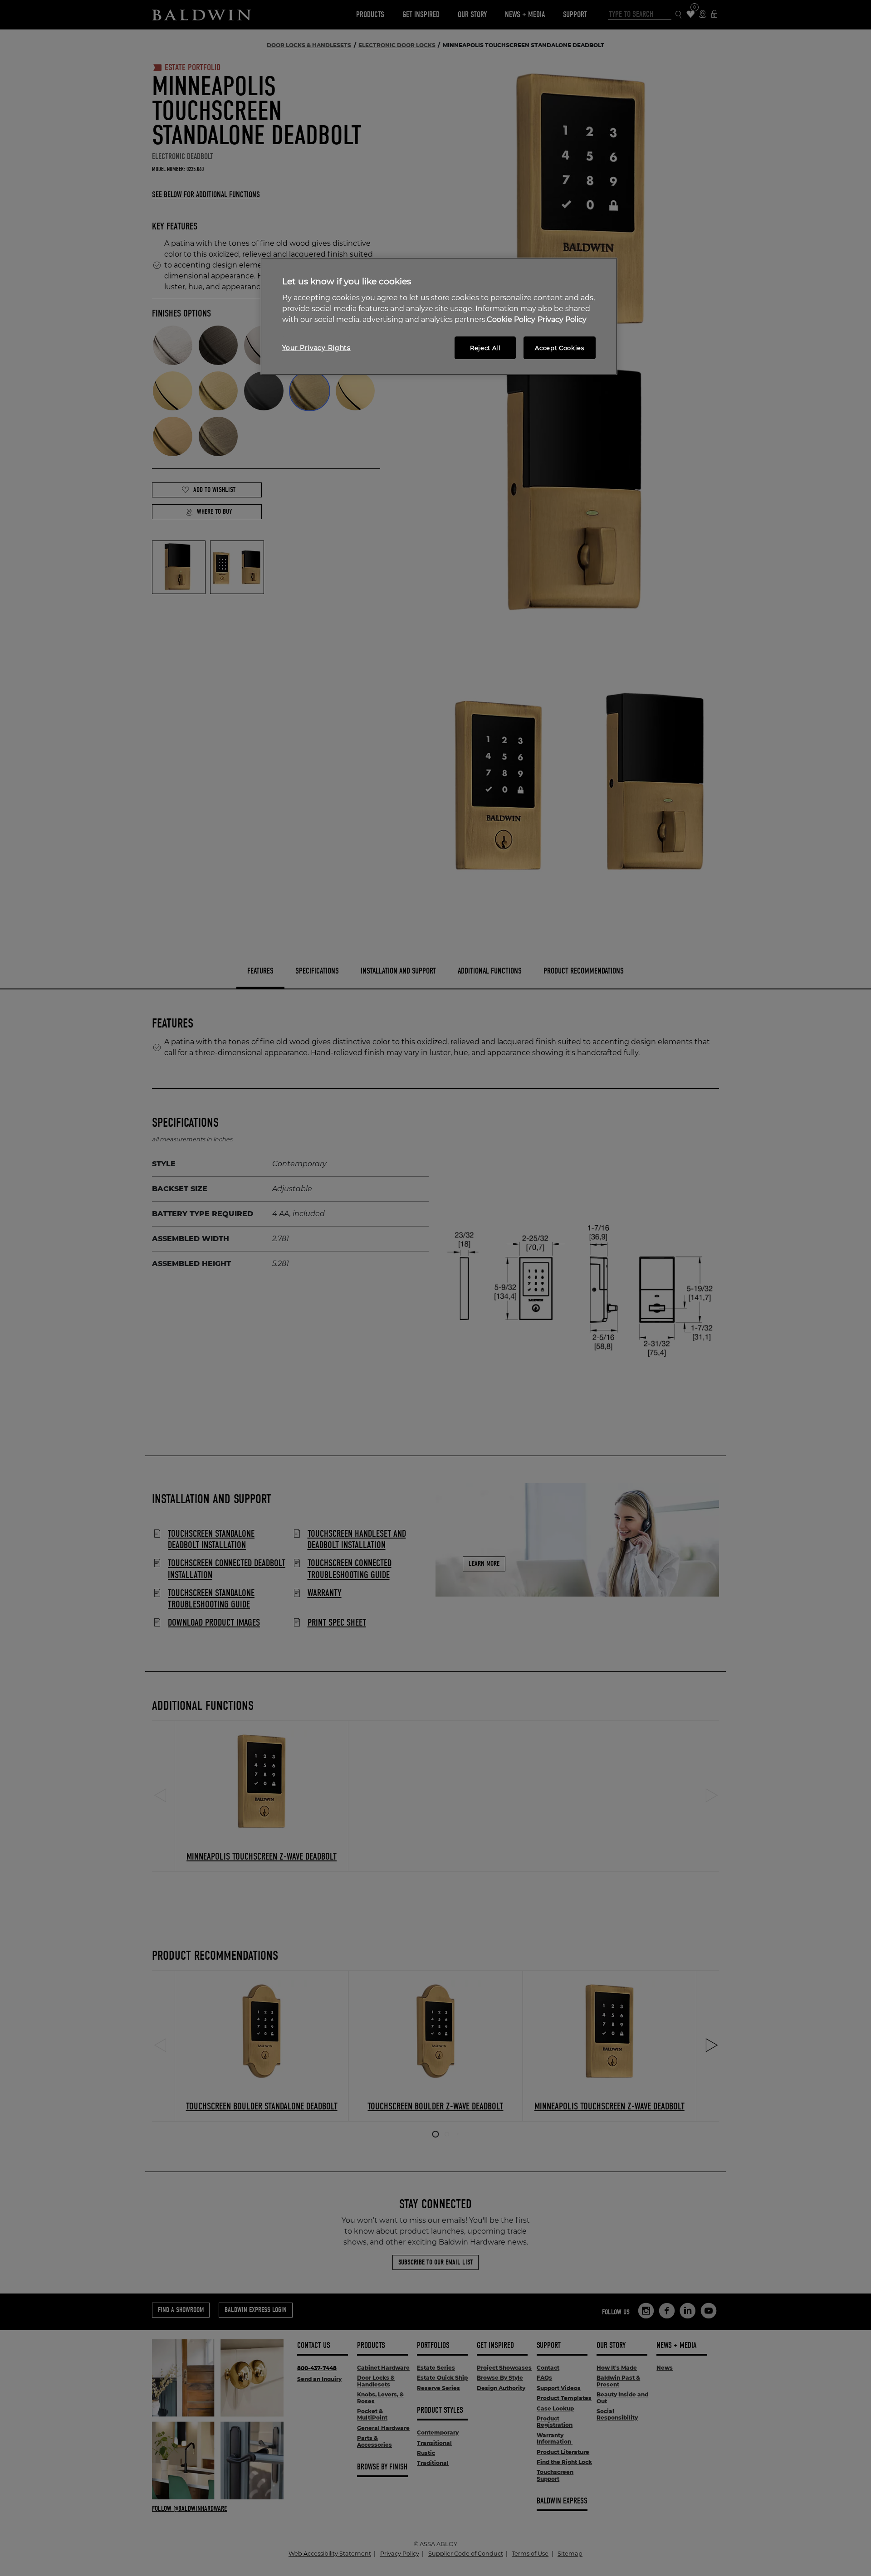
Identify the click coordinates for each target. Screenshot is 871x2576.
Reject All (485, 348)
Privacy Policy (562, 319)
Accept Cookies (559, 348)
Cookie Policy (511, 319)
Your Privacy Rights (316, 348)
